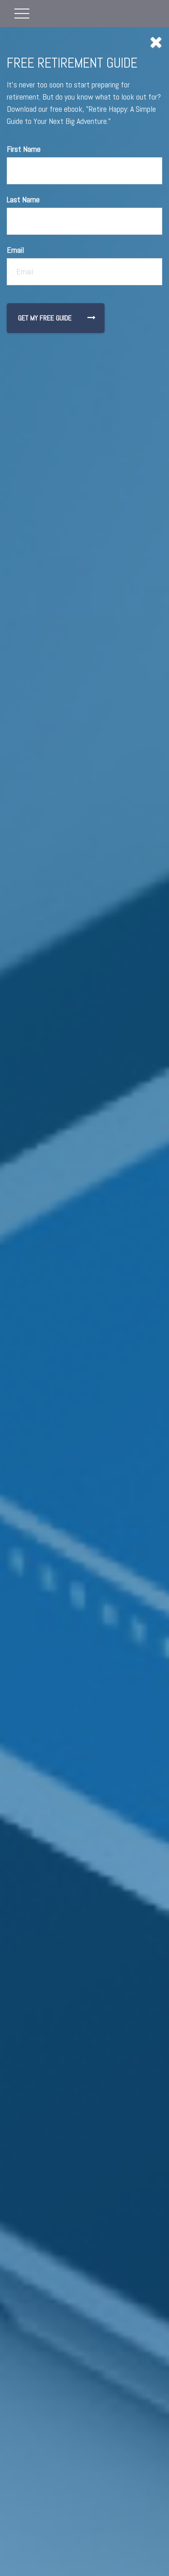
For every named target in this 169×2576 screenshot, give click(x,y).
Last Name (23, 199)
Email (15, 250)
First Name (24, 149)
